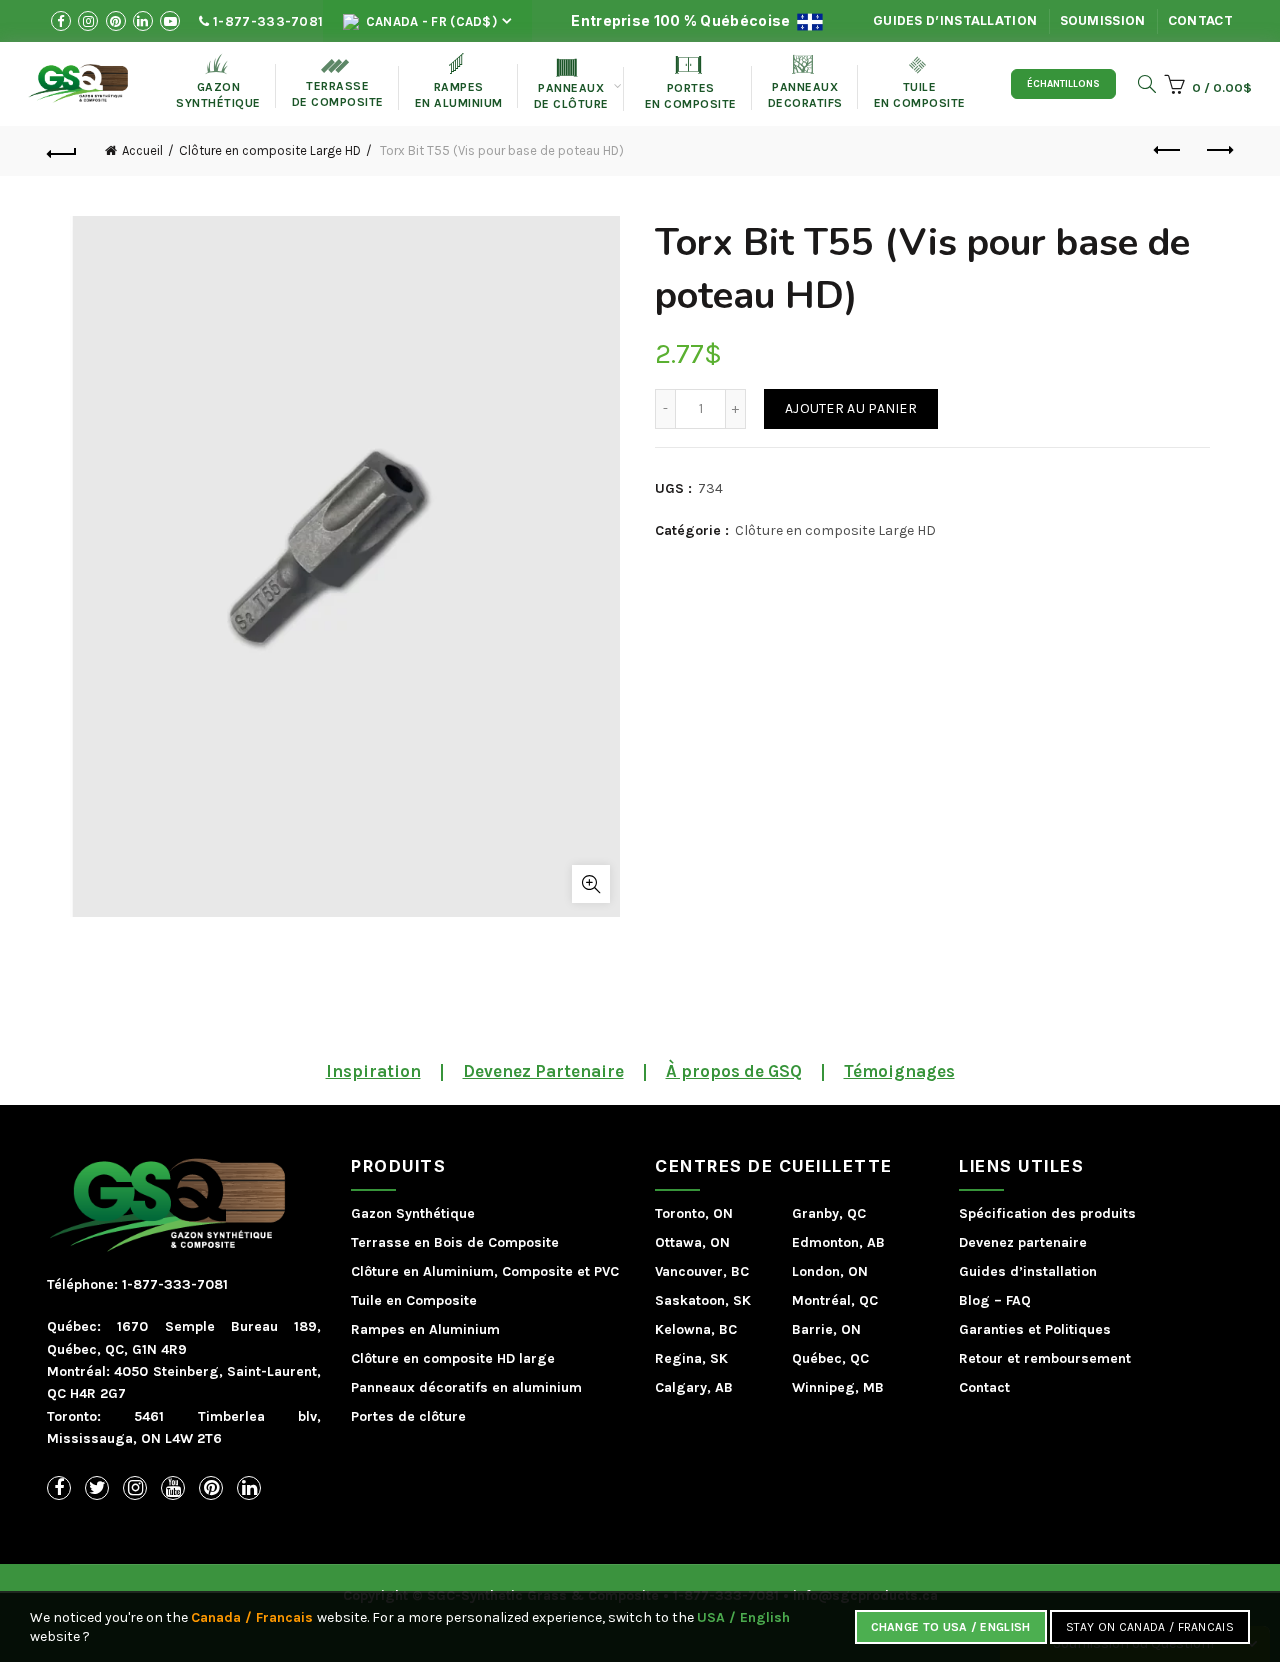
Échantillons (1063, 84)
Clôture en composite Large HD (270, 150)
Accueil (142, 150)
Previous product (1168, 151)
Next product (1218, 151)
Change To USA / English (951, 1627)
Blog (974, 1300)
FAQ (1018, 1300)
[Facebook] (59, 1488)
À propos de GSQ (734, 1071)
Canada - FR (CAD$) (429, 21)
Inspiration (373, 1071)
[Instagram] (135, 1488)
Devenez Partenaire (543, 1071)
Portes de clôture (408, 1416)
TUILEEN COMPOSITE (920, 83)
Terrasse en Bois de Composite (455, 1242)
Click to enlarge (591, 884)
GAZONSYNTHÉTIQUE (218, 81)
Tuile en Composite (414, 1300)
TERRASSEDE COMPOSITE (338, 84)
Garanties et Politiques (1035, 1329)
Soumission (1103, 20)
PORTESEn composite (691, 83)
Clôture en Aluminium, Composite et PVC (485, 1271)
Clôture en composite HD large (453, 1358)
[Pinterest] (211, 1488)
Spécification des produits (1047, 1213)
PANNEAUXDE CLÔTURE (571, 85)
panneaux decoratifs (805, 82)
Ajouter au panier (851, 408)
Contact (1200, 20)
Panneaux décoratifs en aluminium (466, 1387)
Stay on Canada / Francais (1150, 1627)
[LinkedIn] (249, 1488)
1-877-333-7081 (267, 21)
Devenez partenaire (1023, 1242)
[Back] (62, 151)
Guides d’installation (955, 20)
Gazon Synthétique (413, 1213)
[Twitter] (97, 1488)
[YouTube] (173, 1488)
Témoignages (899, 1071)
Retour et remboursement (1045, 1358)
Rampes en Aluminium (459, 81)
